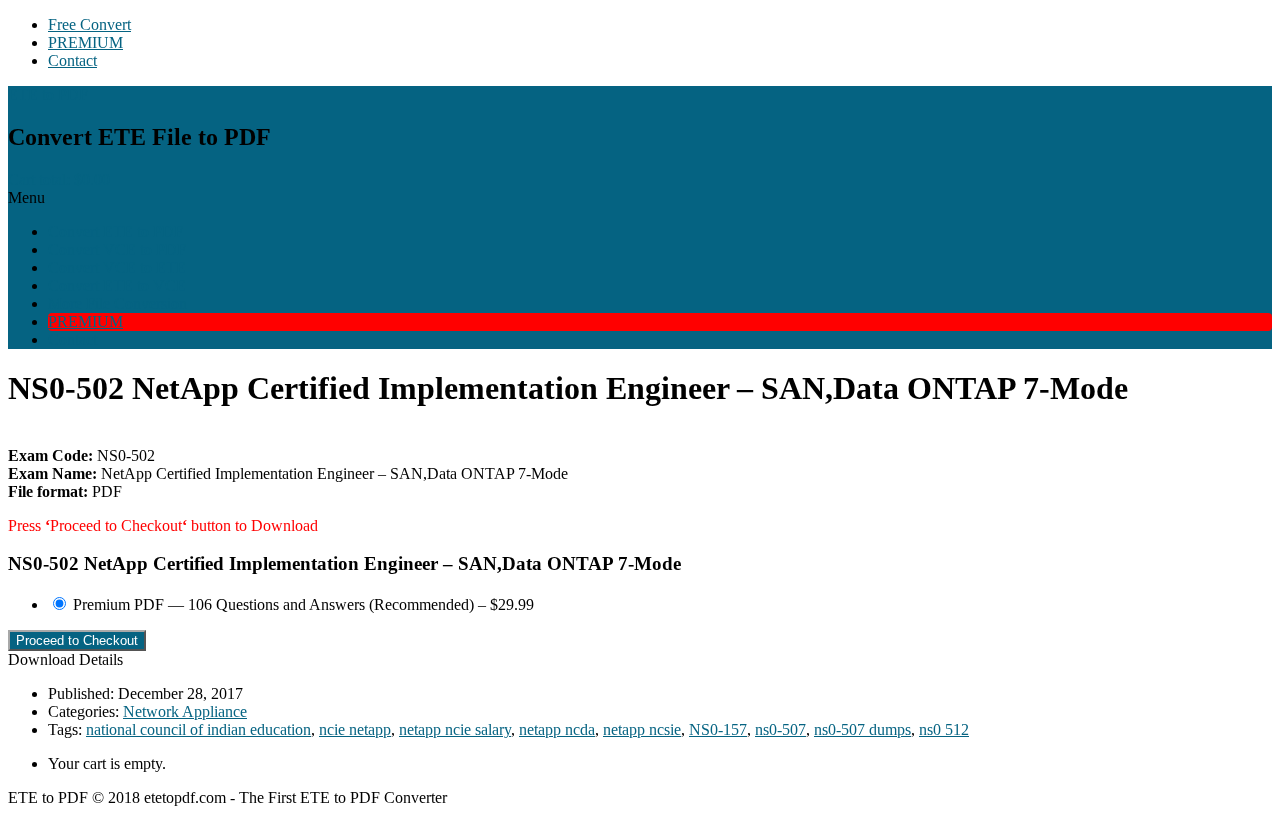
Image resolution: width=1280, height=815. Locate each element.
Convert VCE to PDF (117, 249)
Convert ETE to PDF (115, 231)
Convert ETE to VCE (117, 285)
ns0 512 (944, 729)
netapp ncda (557, 729)
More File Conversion (117, 303)
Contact (72, 60)
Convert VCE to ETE (117, 267)
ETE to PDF (48, 94)
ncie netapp (355, 729)
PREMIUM (85, 42)
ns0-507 (780, 729)
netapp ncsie (642, 729)
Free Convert (89, 24)
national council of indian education (198, 729)
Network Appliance (185, 711)
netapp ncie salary (455, 729)
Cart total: (59, 179)
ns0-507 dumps (862, 729)
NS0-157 (718, 729)
